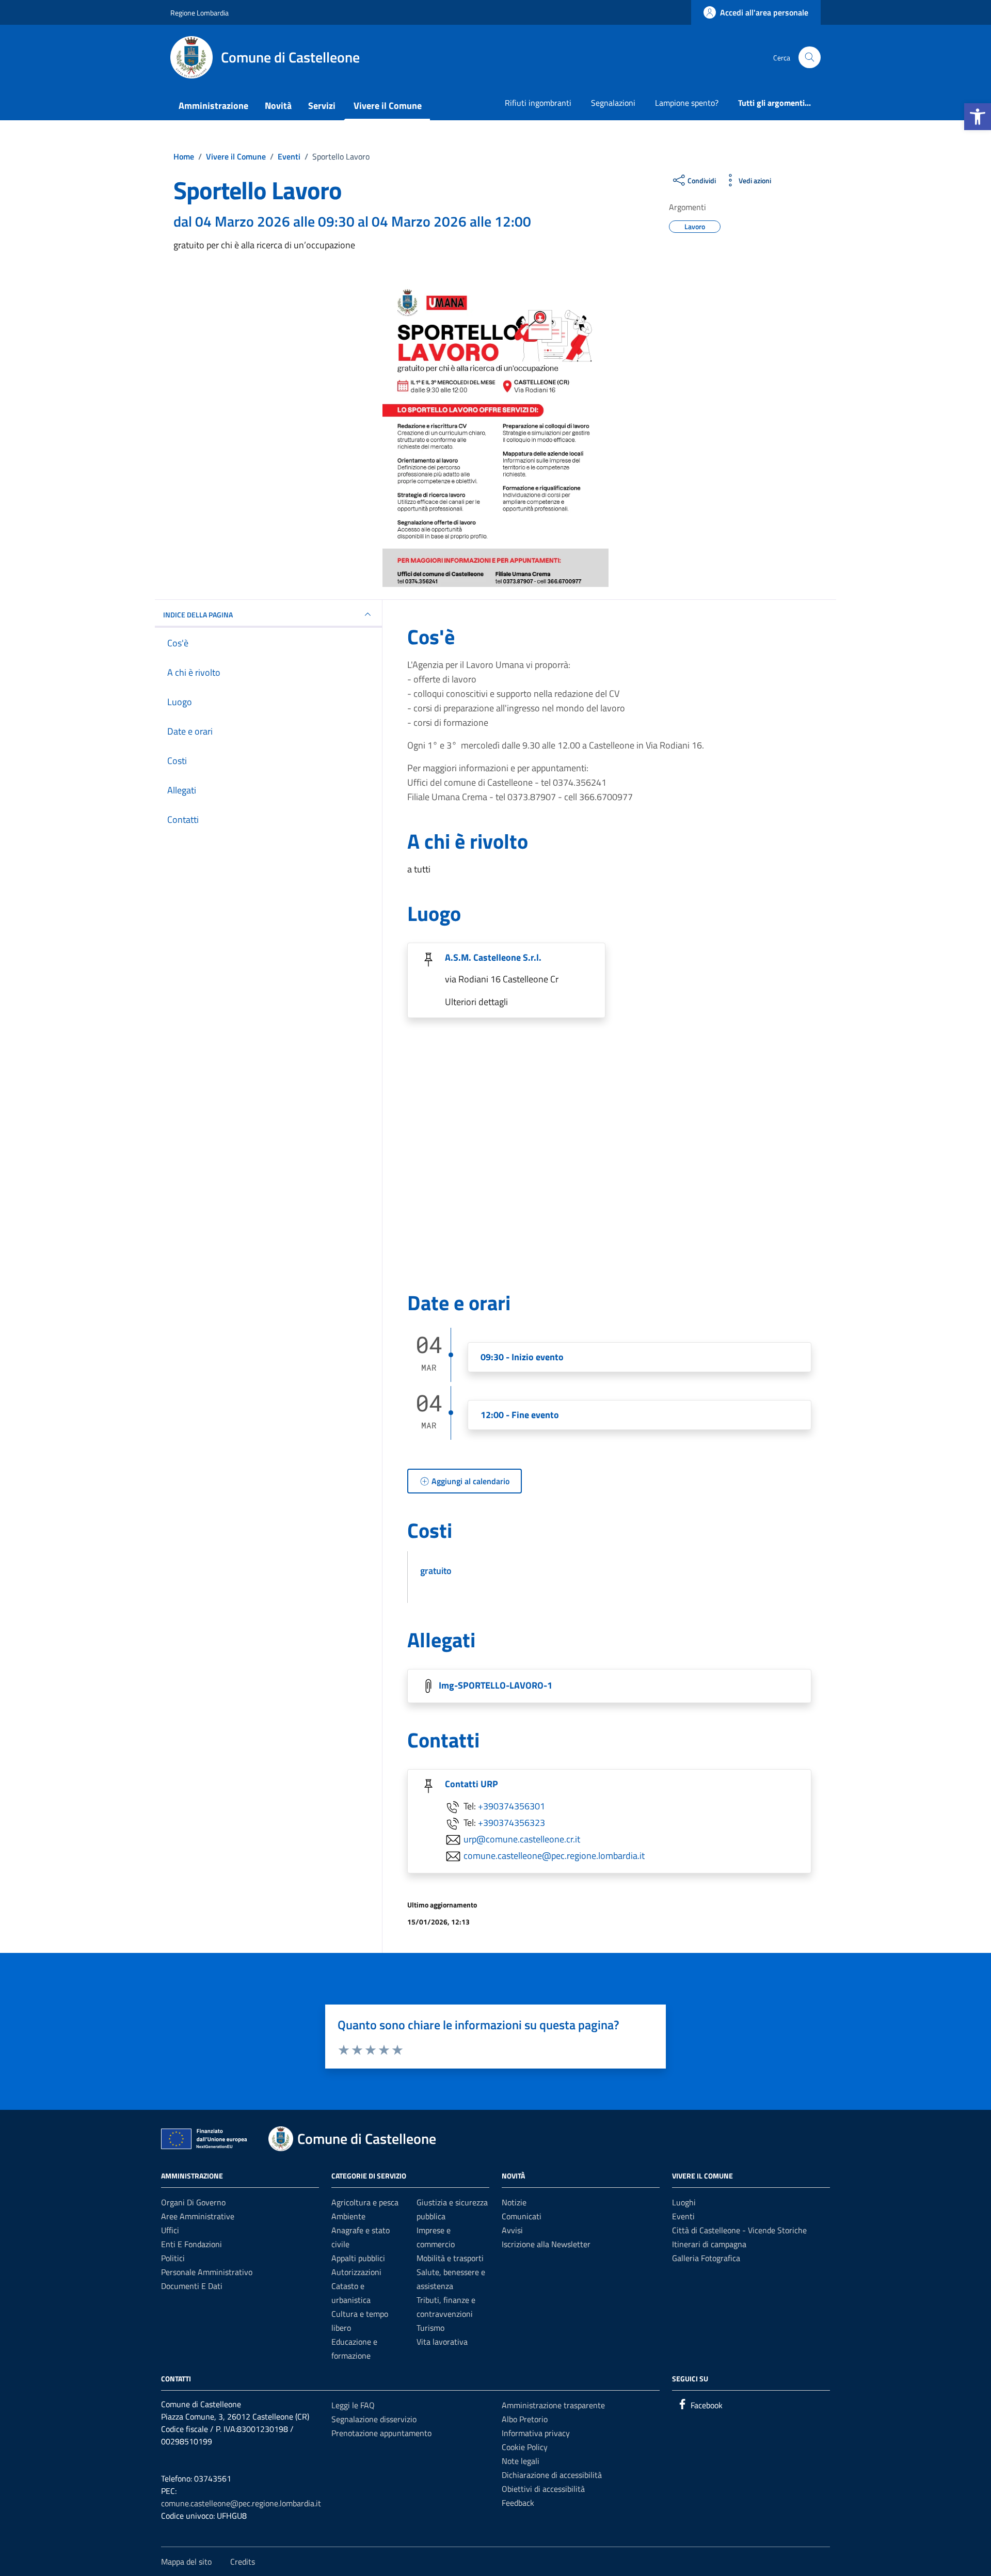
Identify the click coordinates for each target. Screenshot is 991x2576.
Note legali (521, 2461)
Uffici (170, 2230)
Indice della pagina (198, 615)
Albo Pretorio (525, 2419)
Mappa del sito (186, 2562)
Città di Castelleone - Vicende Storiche (739, 2230)
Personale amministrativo (207, 2272)
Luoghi (684, 2202)
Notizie (514, 2202)
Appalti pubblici (358, 2258)
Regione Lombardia (199, 13)
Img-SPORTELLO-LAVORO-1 (495, 1685)
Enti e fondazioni (191, 2244)
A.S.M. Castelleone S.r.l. (493, 957)
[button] (978, 117)
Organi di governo (193, 2202)
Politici (173, 2258)
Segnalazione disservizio (374, 2419)
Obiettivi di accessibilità (543, 2489)
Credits (243, 2562)
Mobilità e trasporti (450, 2258)
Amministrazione (213, 106)
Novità (278, 106)
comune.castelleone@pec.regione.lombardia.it (554, 1856)
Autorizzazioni (356, 2272)
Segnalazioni (613, 103)
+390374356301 (512, 1806)
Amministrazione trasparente (553, 2405)
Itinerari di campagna (709, 2244)
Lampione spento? (687, 103)
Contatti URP (471, 1784)
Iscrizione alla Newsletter (546, 2244)
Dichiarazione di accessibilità (552, 2475)
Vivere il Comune (388, 106)
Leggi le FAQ (353, 2405)
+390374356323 (512, 1823)
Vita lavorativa (442, 2342)
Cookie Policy (525, 2447)
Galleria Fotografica (706, 2258)
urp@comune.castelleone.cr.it (522, 1839)
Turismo (430, 2328)
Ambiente (348, 2216)
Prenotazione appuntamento (381, 2433)
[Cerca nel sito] (810, 58)
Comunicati (522, 2216)
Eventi (683, 2216)
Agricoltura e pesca (365, 2202)
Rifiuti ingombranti (538, 103)
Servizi (322, 106)
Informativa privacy (536, 2433)
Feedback (518, 2503)
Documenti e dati (192, 2286)
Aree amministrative (198, 2216)
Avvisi (512, 2230)
